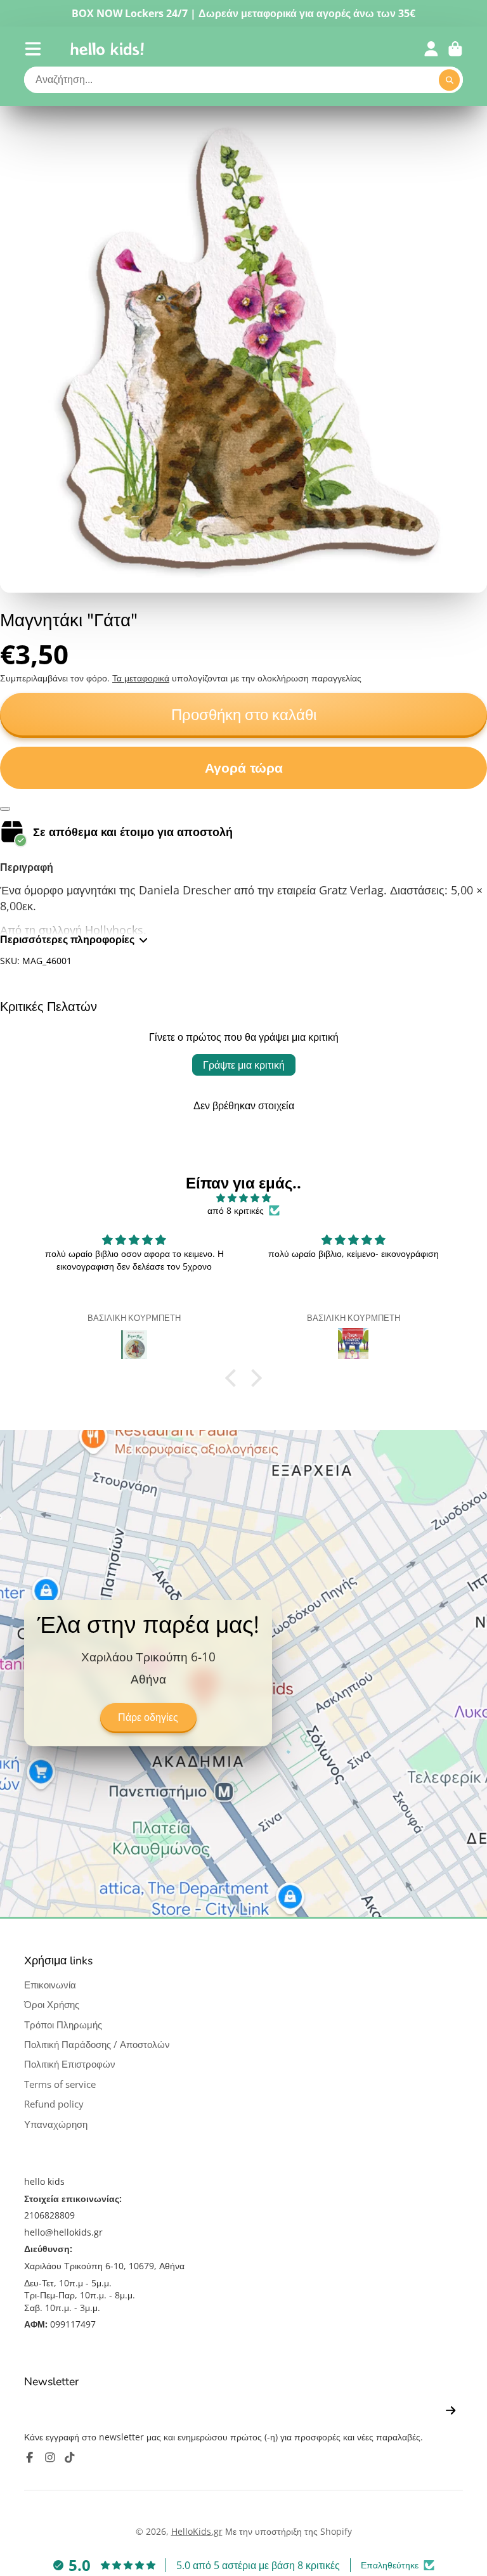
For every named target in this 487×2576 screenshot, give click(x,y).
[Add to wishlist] (5, 809)
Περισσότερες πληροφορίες (67, 939)
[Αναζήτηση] (450, 80)
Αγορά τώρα (244, 768)
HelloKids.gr (197, 2531)
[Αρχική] (107, 49)
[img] (243, 1198)
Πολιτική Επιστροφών (70, 2064)
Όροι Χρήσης (52, 2005)
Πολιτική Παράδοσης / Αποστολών (97, 2045)
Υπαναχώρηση (56, 2124)
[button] (234, 1377)
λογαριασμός (431, 49)
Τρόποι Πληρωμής (63, 2025)
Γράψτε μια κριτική (244, 1065)
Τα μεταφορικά (141, 678)
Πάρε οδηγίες (148, 1718)
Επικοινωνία (50, 1985)
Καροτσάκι (455, 49)
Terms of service (60, 2084)
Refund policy (54, 2104)
